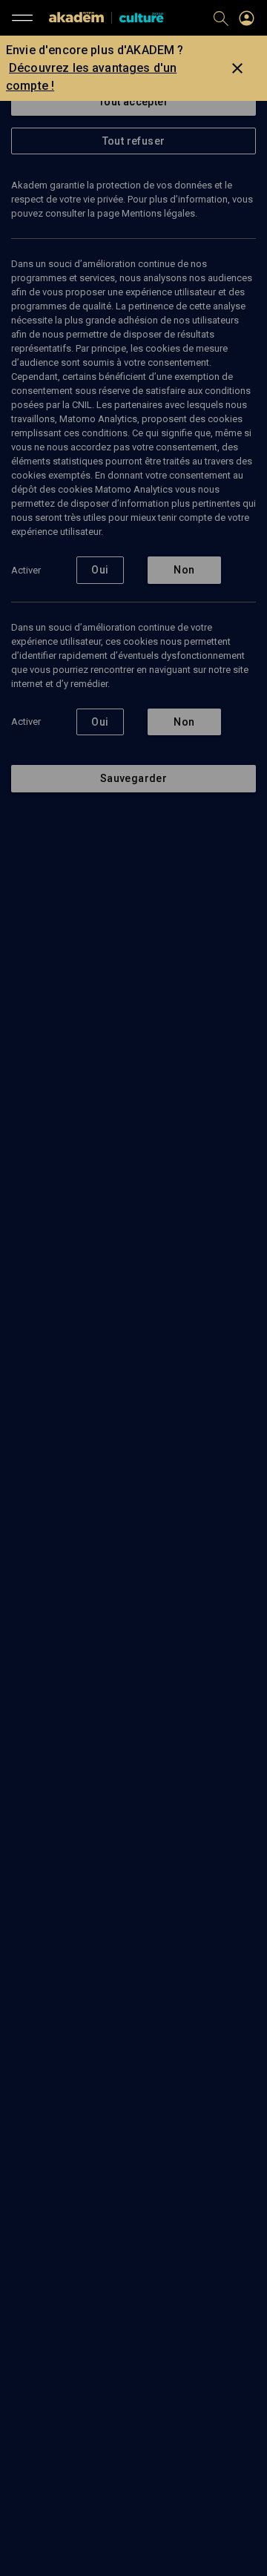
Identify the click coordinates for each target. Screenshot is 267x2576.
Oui (100, 570)
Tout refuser (134, 141)
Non (184, 570)
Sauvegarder (133, 778)
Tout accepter (133, 102)
